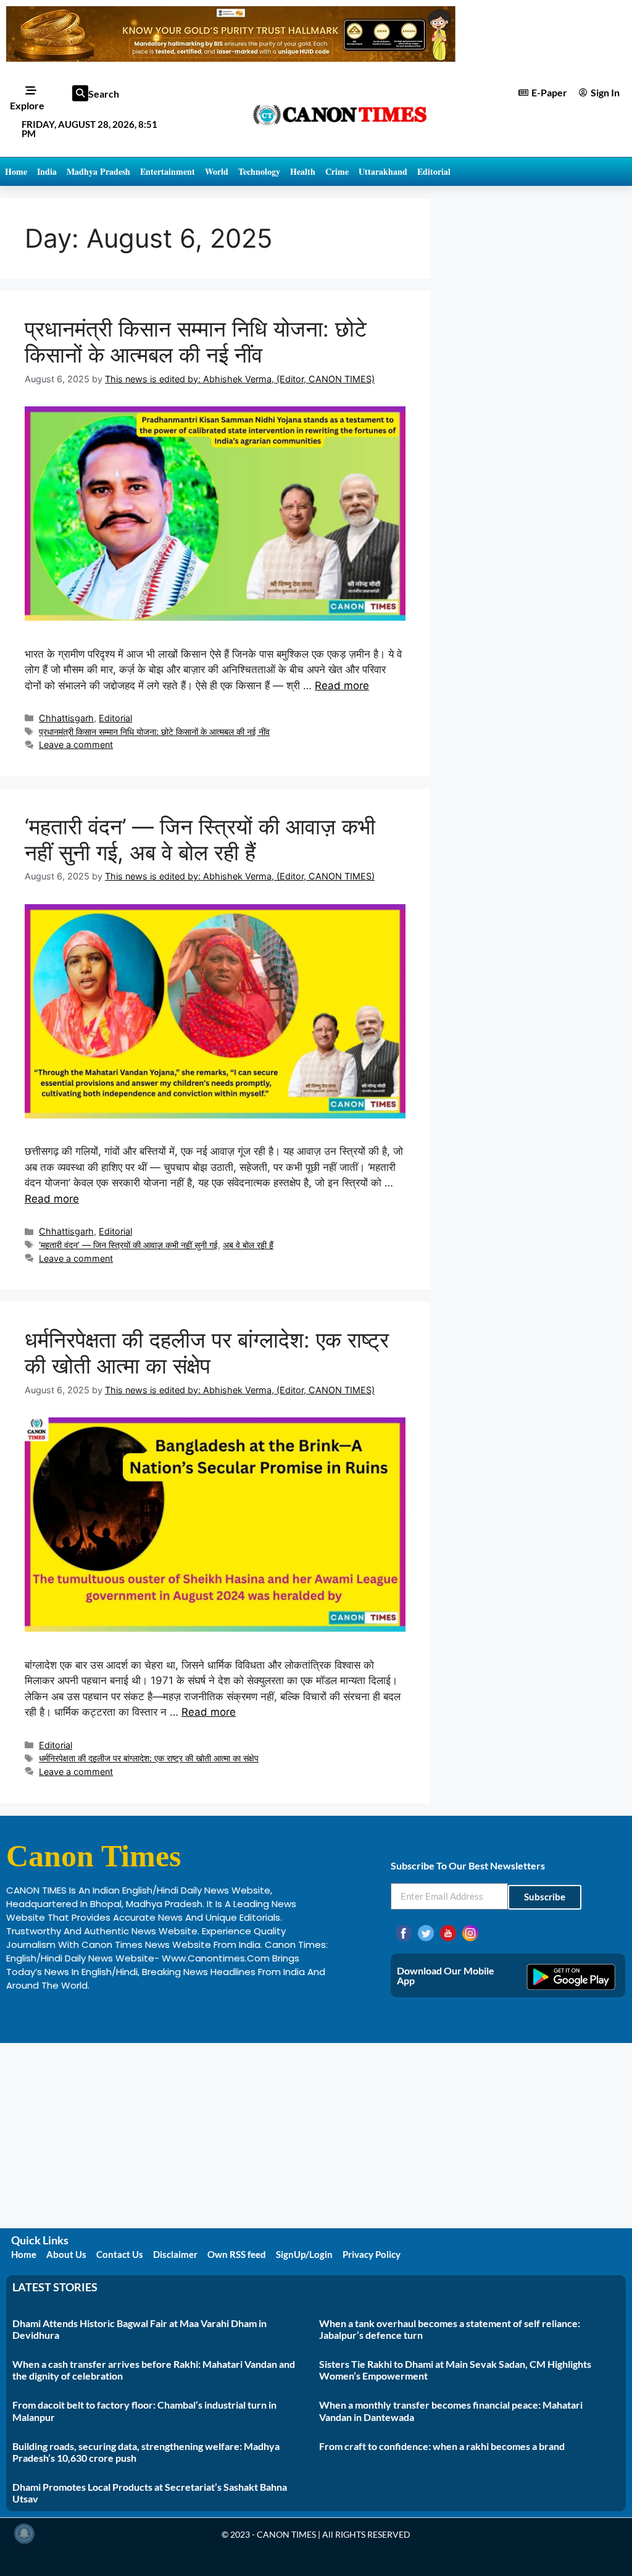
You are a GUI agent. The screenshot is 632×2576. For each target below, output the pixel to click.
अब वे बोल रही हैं (248, 1245)
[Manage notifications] (24, 2533)
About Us (66, 2254)
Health (303, 171)
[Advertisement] (316, 2136)
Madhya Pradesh (98, 171)
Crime (337, 171)
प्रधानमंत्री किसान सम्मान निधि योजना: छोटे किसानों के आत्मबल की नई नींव (196, 342)
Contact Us (120, 2254)
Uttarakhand (383, 171)
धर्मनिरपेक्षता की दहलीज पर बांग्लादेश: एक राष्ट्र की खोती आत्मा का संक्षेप (207, 1353)
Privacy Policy (372, 2254)
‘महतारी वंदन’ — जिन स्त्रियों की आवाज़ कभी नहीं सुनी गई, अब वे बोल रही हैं (200, 839)
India (47, 171)
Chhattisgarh (66, 718)
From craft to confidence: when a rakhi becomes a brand (442, 2446)
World (217, 171)
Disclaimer (175, 2254)
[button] (80, 93)
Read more (342, 686)
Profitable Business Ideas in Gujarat (87, 2011)
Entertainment (168, 171)
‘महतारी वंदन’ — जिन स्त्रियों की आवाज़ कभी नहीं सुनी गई (128, 1245)
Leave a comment (76, 745)
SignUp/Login (304, 2254)
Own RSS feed (237, 2254)
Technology (259, 171)
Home (16, 171)
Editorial (434, 171)
